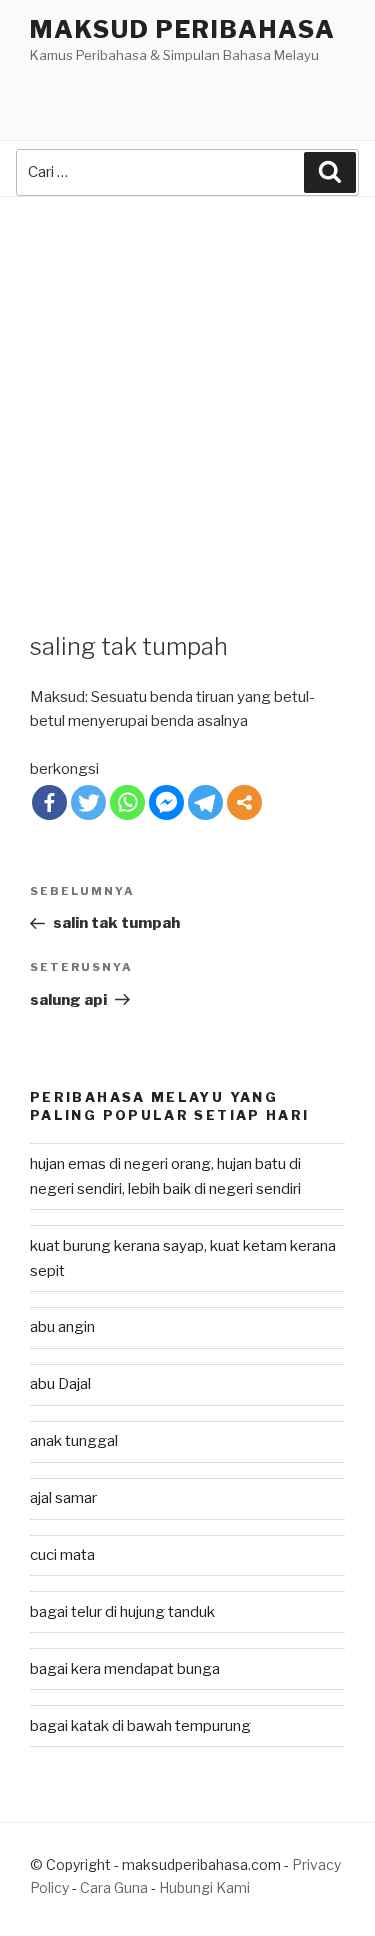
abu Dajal (60, 1384)
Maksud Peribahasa (183, 29)
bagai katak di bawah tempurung (140, 1726)
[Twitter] (88, 802)
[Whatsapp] (127, 802)
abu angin (62, 1327)
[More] (244, 802)
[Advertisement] (187, 394)
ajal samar (63, 1498)
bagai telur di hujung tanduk (122, 1612)
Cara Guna (115, 1887)
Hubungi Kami (204, 1887)
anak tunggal (74, 1441)
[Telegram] (205, 802)
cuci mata (62, 1555)
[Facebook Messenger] (166, 802)
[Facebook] (49, 802)
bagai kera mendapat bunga (125, 1669)
